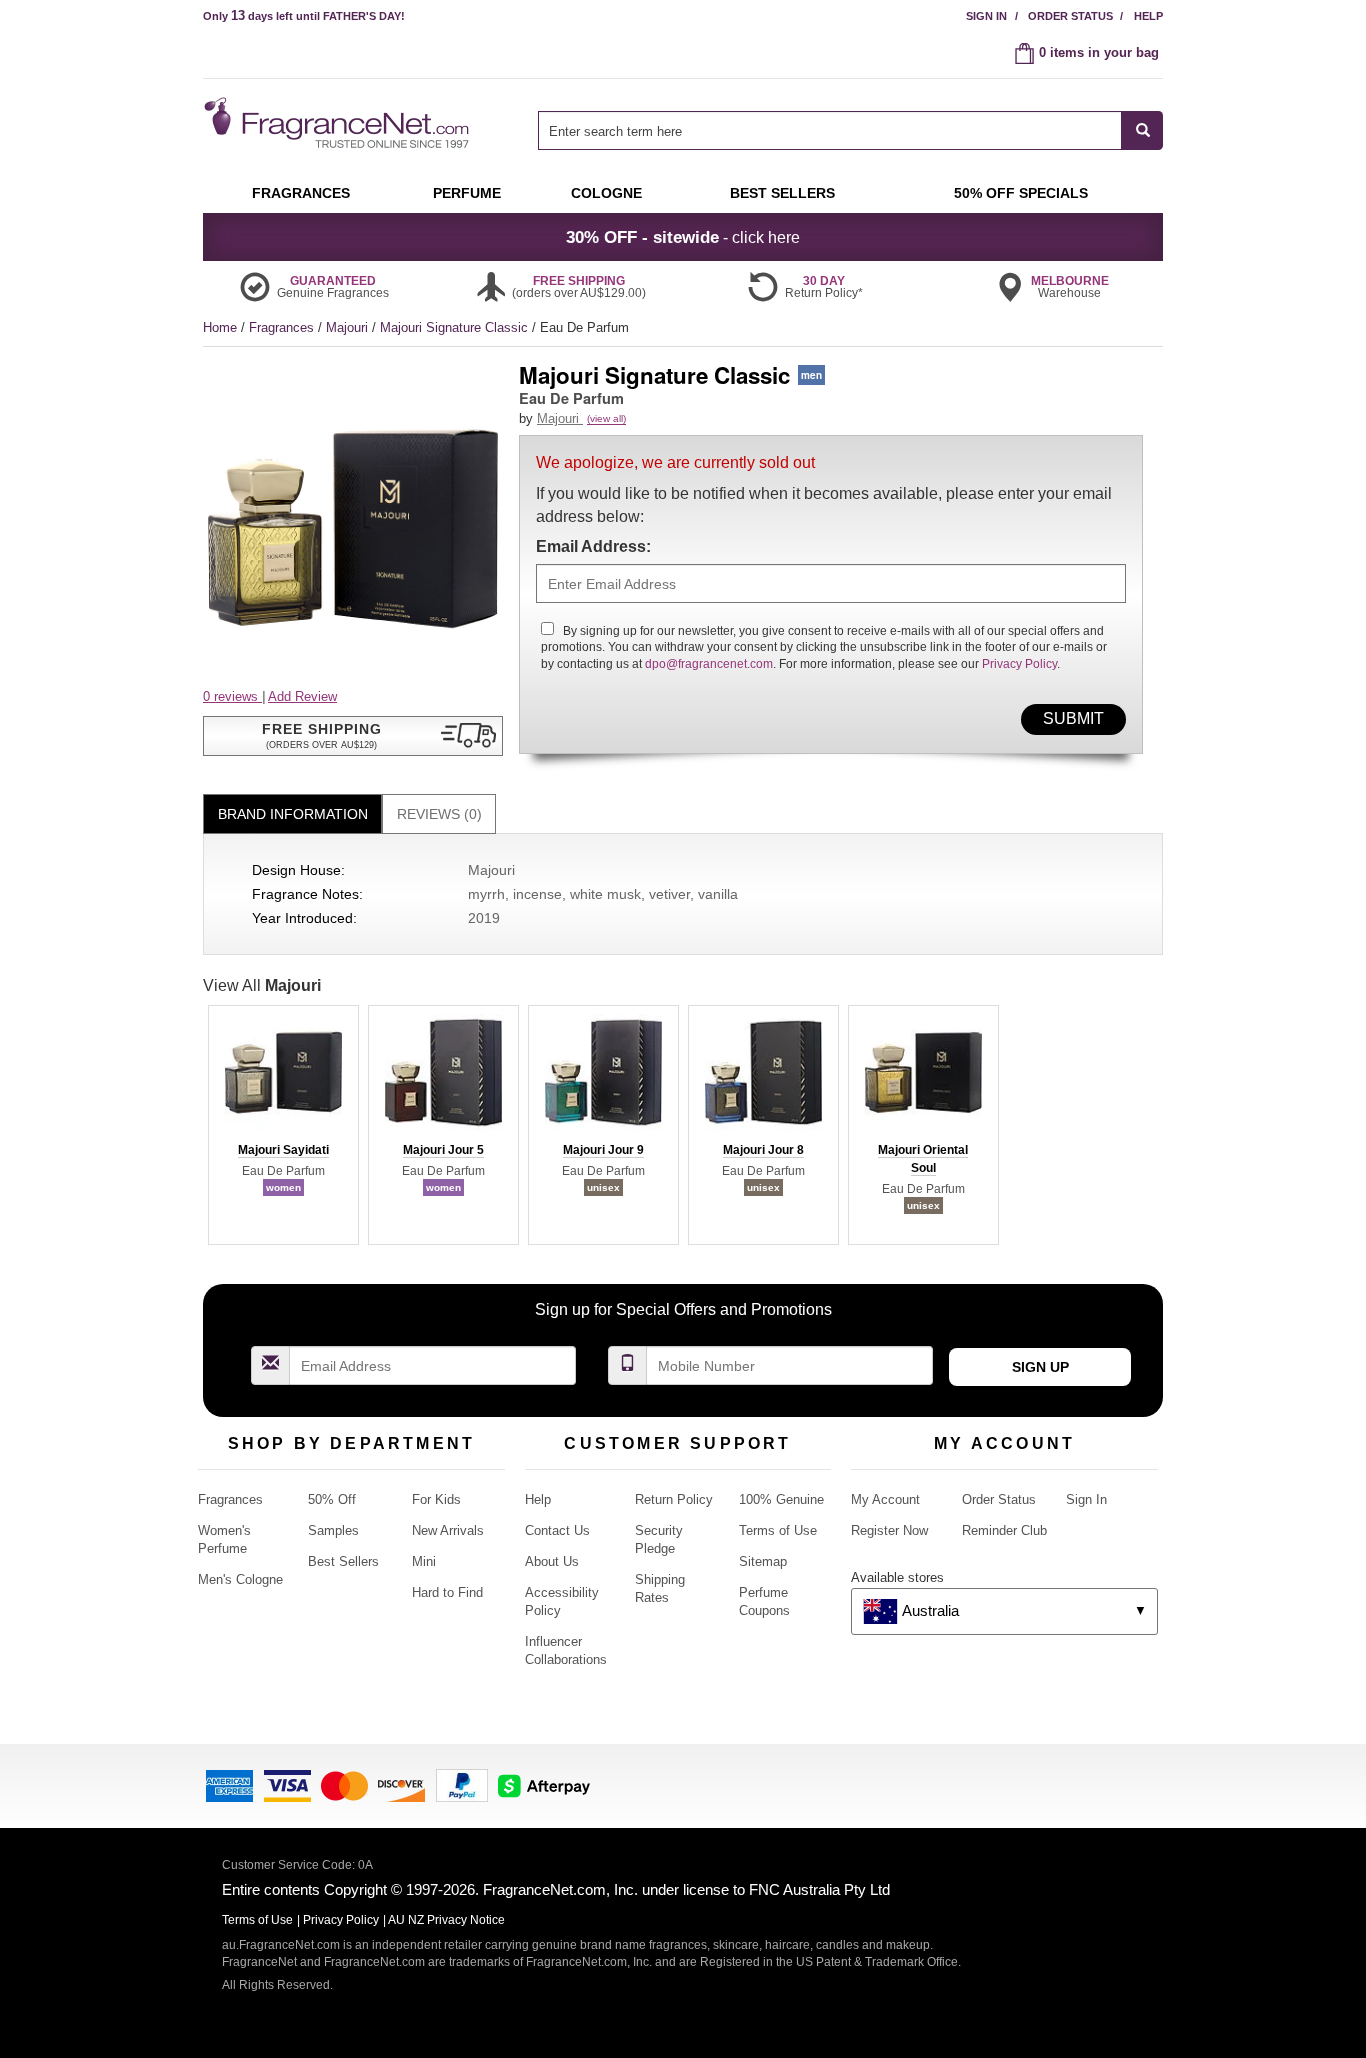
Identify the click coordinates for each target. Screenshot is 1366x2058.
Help (1148, 16)
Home (220, 327)
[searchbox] (830, 130)
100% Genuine (781, 1499)
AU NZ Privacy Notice (446, 1920)
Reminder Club (1004, 1530)
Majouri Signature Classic (456, 327)
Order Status (1070, 16)
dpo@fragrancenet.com (709, 664)
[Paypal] (462, 1784)
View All (262, 985)
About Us (552, 1561)
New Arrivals (448, 1530)
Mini (424, 1561)
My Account (885, 1499)
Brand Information (293, 814)
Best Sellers (343, 1561)
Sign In (986, 16)
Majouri (349, 327)
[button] (353, 736)
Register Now (889, 1530)
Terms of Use (778, 1530)
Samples (333, 1530)
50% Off (332, 1499)
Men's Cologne (240, 1579)
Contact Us (557, 1530)
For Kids (436, 1499)
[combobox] (850, 130)
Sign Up (1040, 1367)
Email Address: (593, 546)
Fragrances (283, 327)
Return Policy (674, 1499)
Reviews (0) (439, 814)
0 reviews (232, 696)
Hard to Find (447, 1592)
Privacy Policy (1019, 664)
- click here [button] (683, 237)
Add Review (302, 696)
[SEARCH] (1142, 130)
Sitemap (763, 1561)
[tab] (292, 814)
